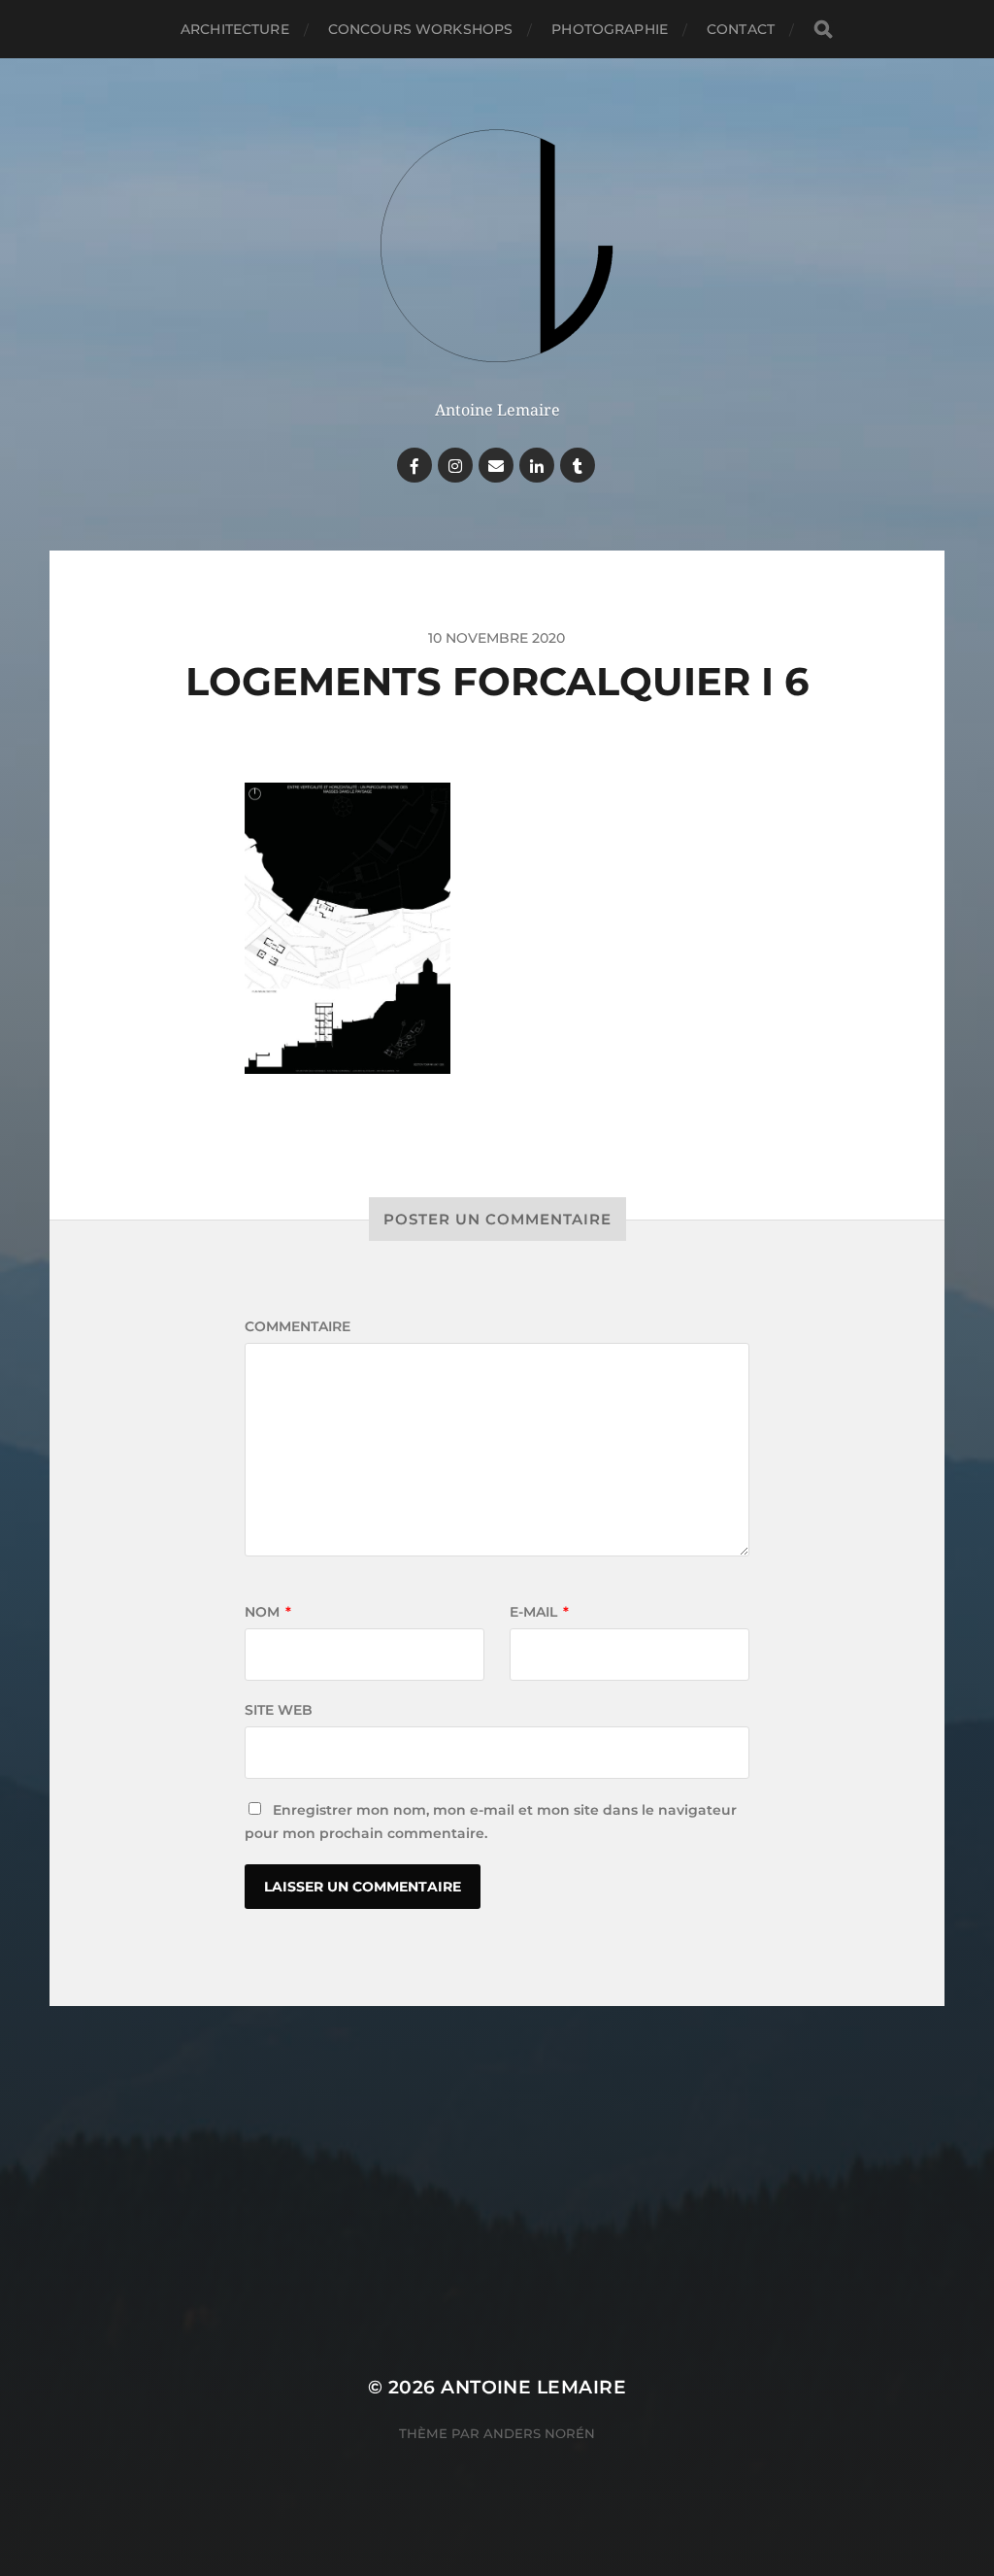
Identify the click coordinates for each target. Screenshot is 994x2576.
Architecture (235, 29)
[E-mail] (496, 465)
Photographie (610, 29)
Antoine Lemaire (533, 2387)
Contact (741, 29)
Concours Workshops (421, 29)
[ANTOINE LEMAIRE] (497, 251)
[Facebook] (414, 465)
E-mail (539, 1612)
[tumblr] (578, 465)
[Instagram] (455, 465)
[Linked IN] (537, 465)
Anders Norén (539, 2433)
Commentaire (298, 1326)
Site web (279, 1710)
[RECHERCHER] (823, 30)
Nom (268, 1612)
